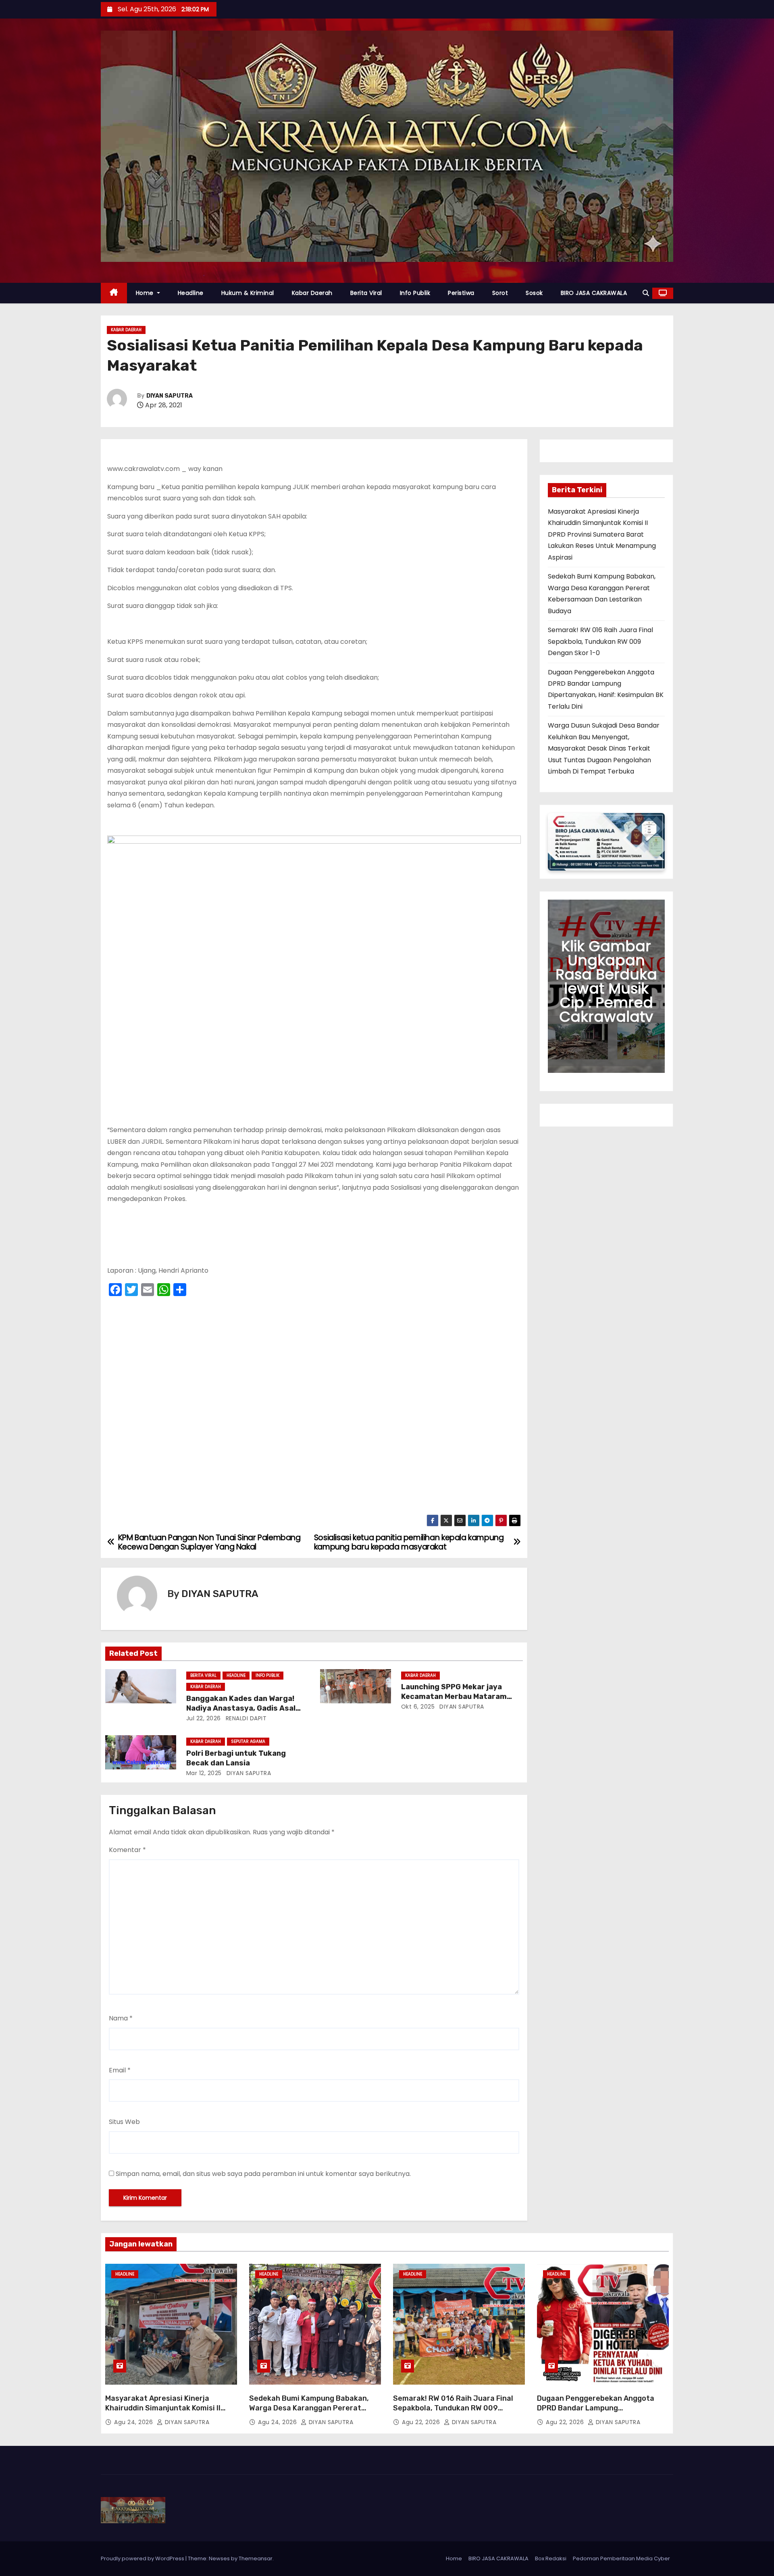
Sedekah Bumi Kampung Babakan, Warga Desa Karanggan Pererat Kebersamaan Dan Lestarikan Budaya (309, 2413)
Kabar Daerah (312, 293)
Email (120, 2070)
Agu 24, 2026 (134, 2422)
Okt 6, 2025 (418, 1707)
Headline (191, 293)
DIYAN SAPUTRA (170, 396)
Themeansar (256, 2558)
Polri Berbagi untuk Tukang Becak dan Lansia (236, 1758)
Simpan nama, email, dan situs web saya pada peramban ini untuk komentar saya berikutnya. (263, 2174)
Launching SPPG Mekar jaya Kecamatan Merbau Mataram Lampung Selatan (454, 1697)
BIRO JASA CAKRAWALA (594, 293)
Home (146, 293)
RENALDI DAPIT (245, 1718)
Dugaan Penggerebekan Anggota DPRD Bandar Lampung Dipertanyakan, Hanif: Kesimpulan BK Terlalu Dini (603, 2413)
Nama (121, 2018)
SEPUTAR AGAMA (248, 1741)
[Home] (114, 293)
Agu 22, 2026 (422, 2422)
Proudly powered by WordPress (143, 2558)
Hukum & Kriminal (248, 293)
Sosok (534, 293)
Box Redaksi (551, 2558)
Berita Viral (366, 293)
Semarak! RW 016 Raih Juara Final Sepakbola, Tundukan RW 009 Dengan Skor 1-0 (600, 641)
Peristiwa (461, 293)
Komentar (127, 1850)
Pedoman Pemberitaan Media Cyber (621, 2558)
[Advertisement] (314, 1408)
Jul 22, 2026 (204, 1718)
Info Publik (415, 293)
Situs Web (124, 2122)
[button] (646, 293)
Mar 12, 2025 (204, 1773)
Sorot (500, 293)
